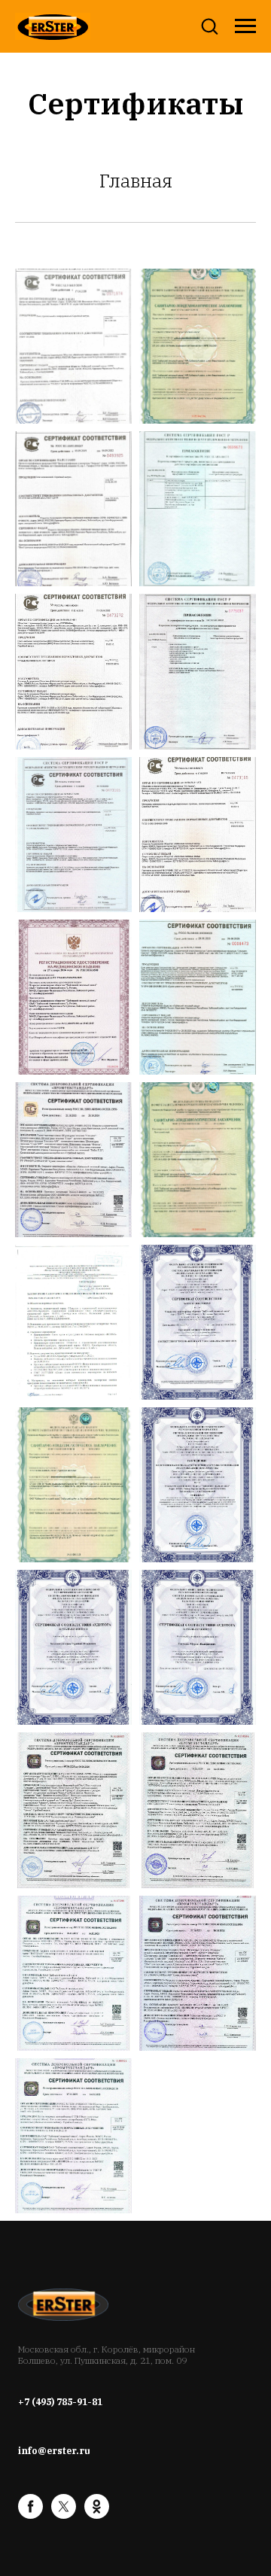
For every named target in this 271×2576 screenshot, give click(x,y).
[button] (209, 26)
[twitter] (64, 2515)
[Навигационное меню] (245, 26)
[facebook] (30, 2515)
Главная (136, 181)
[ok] (97, 2515)
